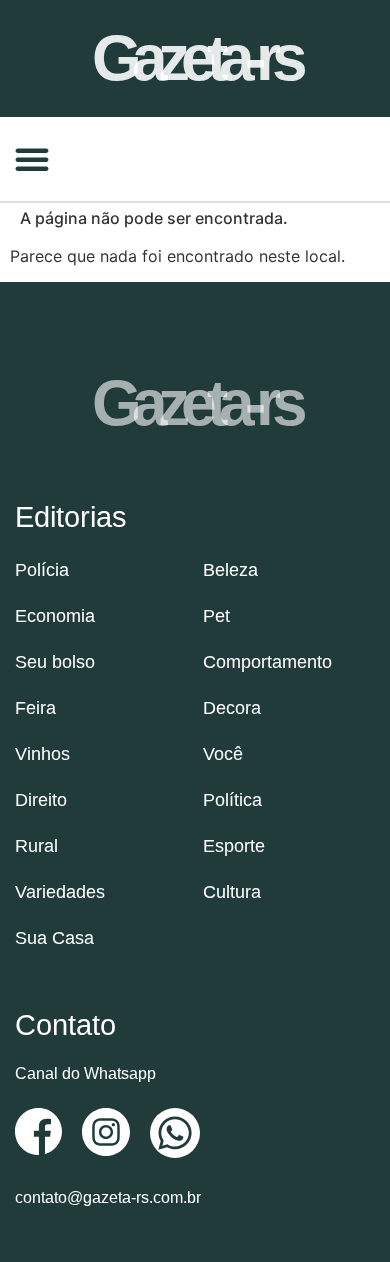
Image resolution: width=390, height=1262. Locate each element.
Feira (35, 708)
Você (223, 754)
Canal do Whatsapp (85, 1073)
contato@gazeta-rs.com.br (108, 1197)
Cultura (232, 892)
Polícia (42, 570)
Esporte (234, 846)
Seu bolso (55, 662)
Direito (41, 800)
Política (232, 800)
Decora (232, 708)
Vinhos (42, 754)
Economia (55, 616)
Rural (36, 846)
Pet (216, 616)
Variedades (60, 892)
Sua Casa (54, 938)
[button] (32, 159)
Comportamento (267, 662)
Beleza (230, 570)
